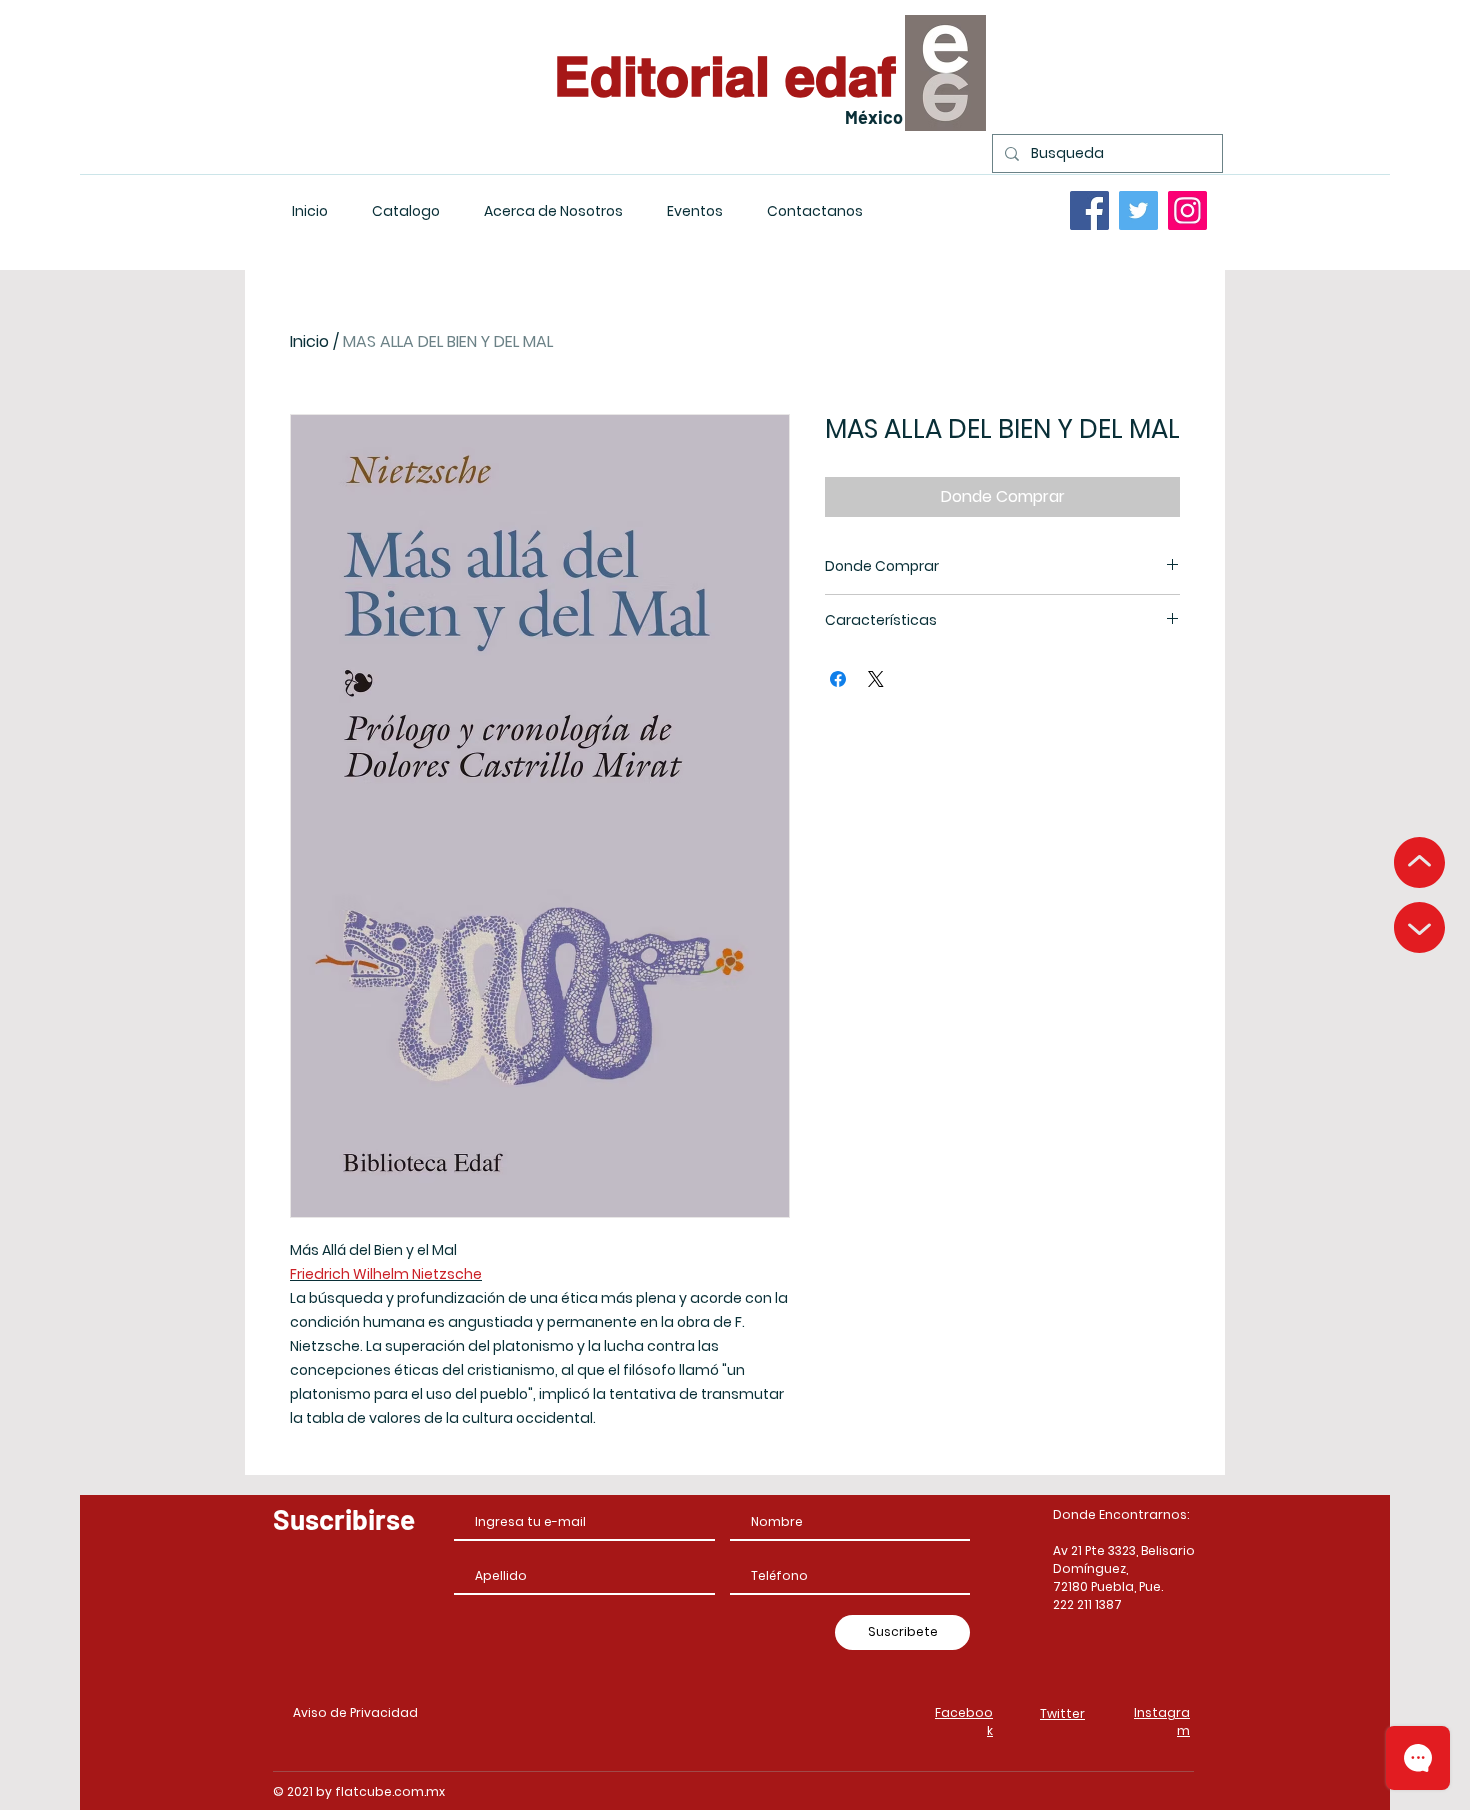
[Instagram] (1187, 210)
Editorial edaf (725, 76)
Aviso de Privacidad (355, 1712)
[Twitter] (1138, 210)
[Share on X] (876, 679)
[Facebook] (1089, 210)
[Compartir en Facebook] (838, 679)
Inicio (309, 341)
